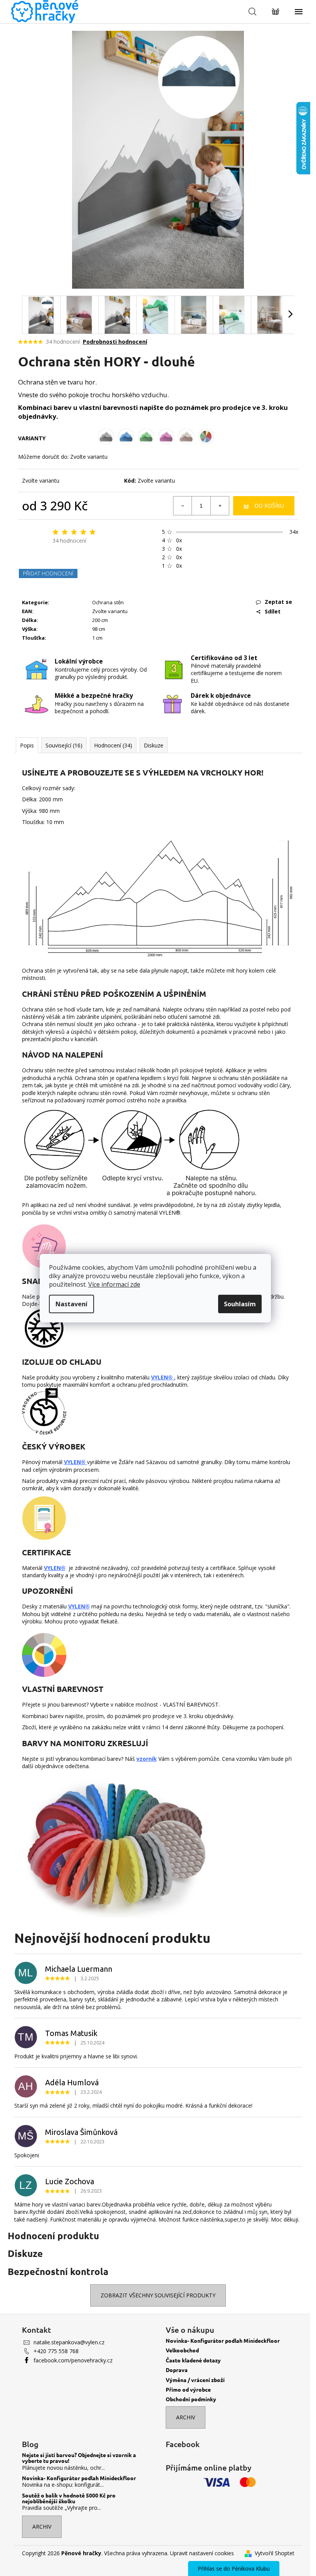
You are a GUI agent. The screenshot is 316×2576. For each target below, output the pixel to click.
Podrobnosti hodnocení (115, 342)
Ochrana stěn (108, 602)
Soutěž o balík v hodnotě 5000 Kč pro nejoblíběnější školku (69, 2498)
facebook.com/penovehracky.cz (73, 2360)
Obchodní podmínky (191, 2399)
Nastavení (71, 1304)
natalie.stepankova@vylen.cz (69, 2342)
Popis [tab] (27, 745)
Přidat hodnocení (48, 573)
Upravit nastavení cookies (202, 2553)
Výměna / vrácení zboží (195, 2380)
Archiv (186, 2417)
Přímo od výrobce (188, 2390)
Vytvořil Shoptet (275, 2553)
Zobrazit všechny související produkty (158, 2295)
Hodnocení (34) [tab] (113, 745)
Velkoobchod (182, 2350)
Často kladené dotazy (193, 2360)
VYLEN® (163, 1377)
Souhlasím (240, 1304)
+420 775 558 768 (56, 2351)
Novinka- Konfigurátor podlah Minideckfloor (223, 2341)
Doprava (177, 2370)
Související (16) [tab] (64, 745)
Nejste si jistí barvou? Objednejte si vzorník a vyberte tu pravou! (79, 2458)
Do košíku (269, 506)
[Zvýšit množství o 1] (220, 506)
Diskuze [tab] (154, 745)
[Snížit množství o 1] (183, 506)
